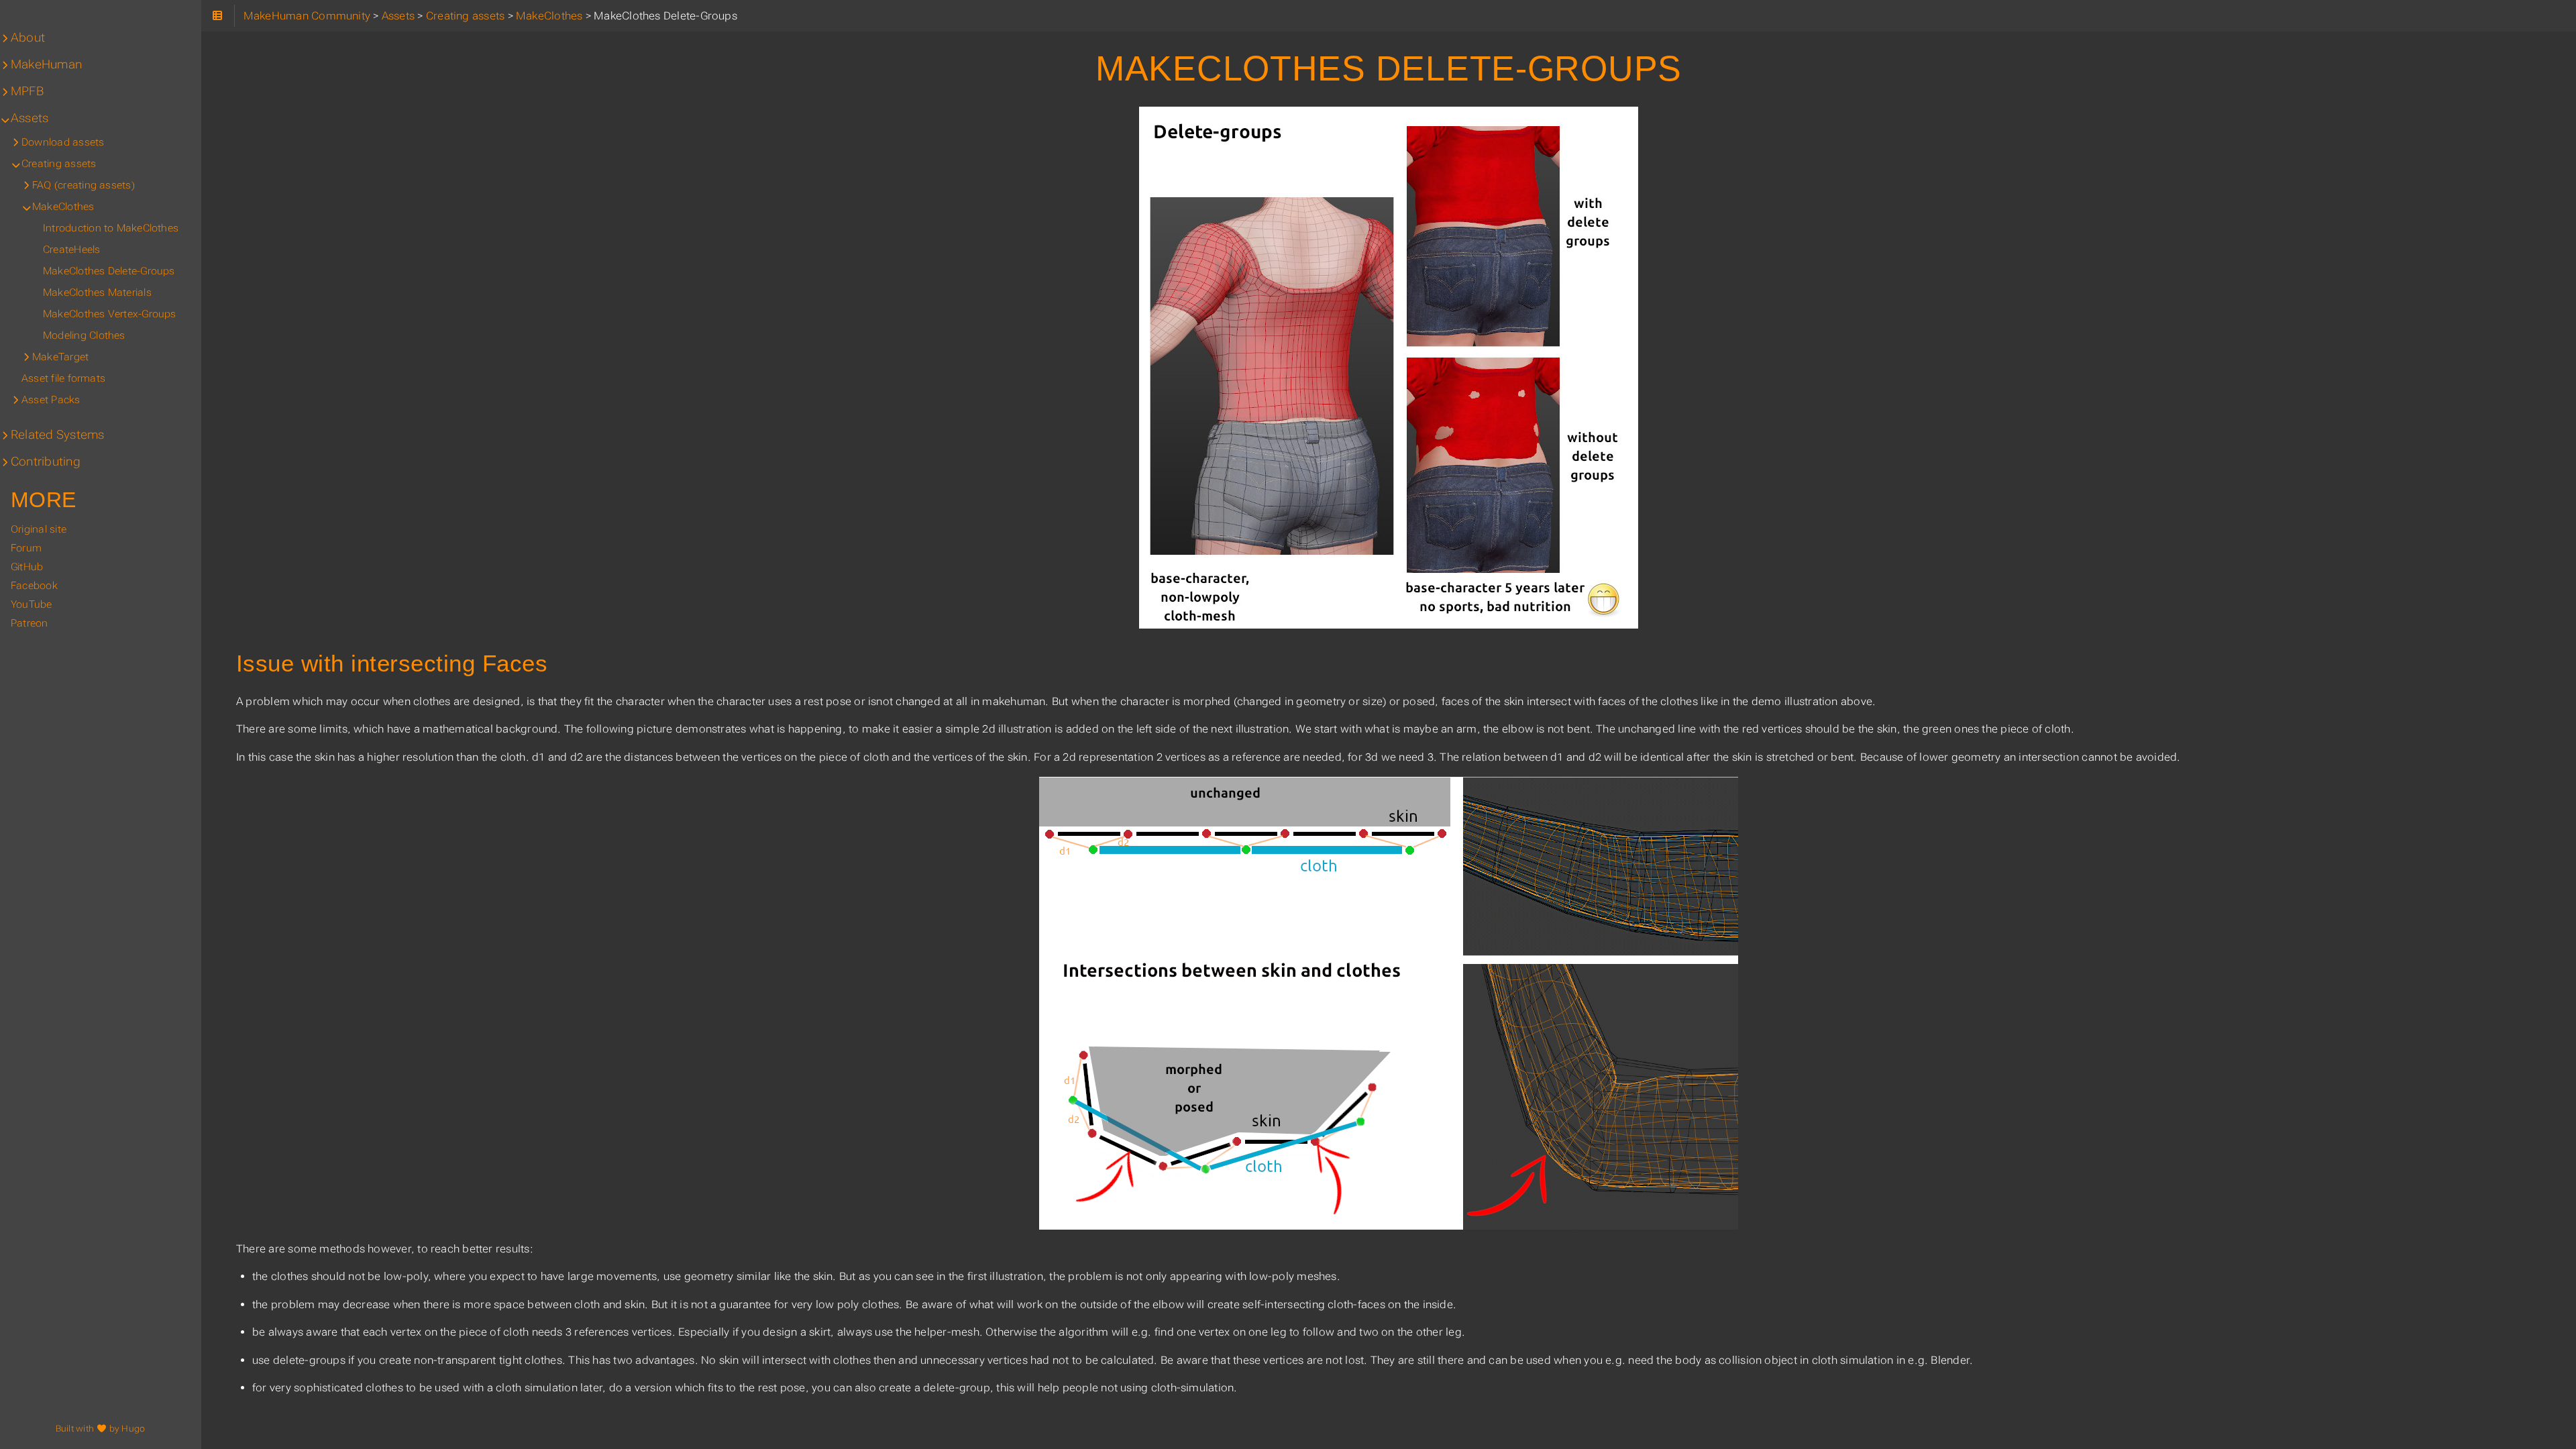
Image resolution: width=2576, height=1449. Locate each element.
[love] (101, 1429)
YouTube (32, 604)
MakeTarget (60, 357)
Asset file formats (63, 378)
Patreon (30, 623)
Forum (26, 548)
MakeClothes (63, 207)
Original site (39, 529)
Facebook (34, 586)
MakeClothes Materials (97, 292)
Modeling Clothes (84, 335)
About (28, 38)
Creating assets (59, 164)
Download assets (63, 142)
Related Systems (57, 435)
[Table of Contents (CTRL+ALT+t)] (218, 16)
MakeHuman (46, 64)
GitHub (27, 567)
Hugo (133, 1429)
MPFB (27, 91)
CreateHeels (72, 250)
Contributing (46, 462)
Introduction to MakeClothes (111, 228)
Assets (30, 118)
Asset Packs (51, 400)
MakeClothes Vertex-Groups (110, 314)
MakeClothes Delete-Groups (109, 271)
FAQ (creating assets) (84, 185)
